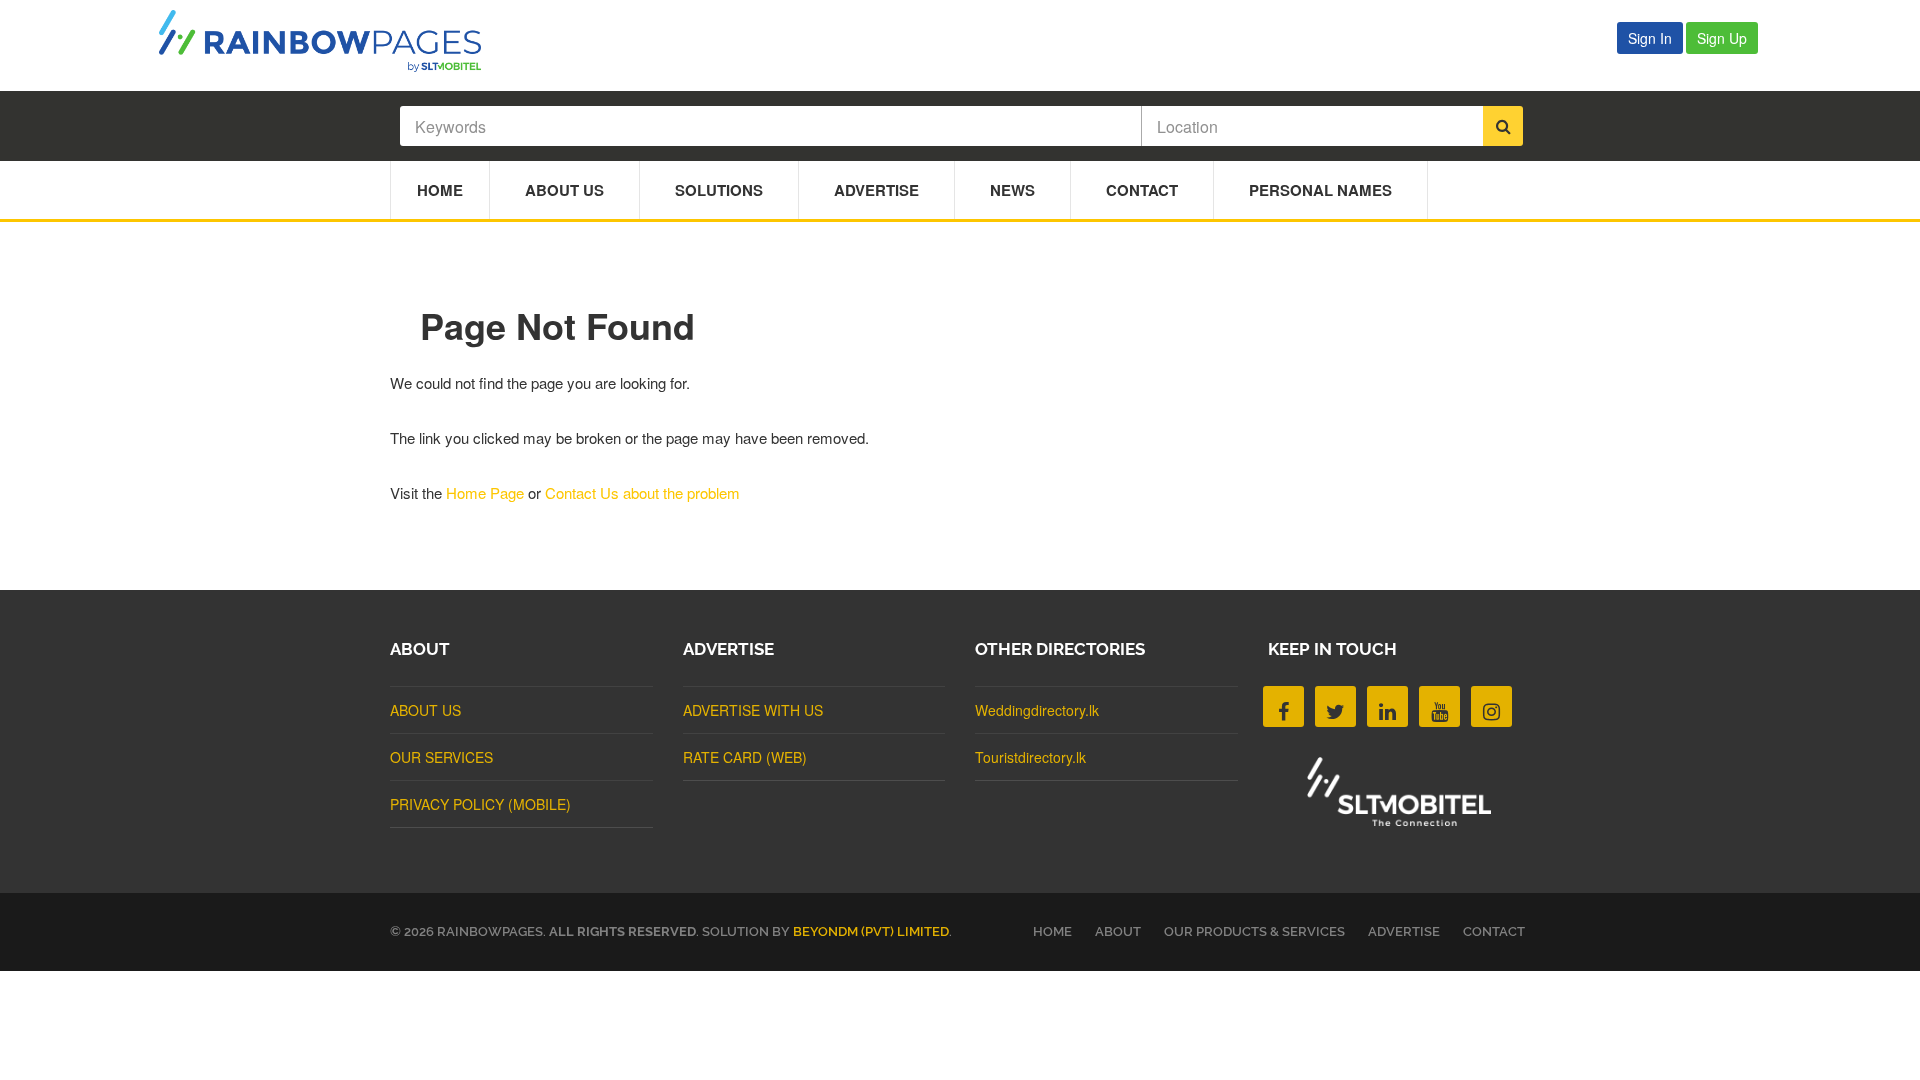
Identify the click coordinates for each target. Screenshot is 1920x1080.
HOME (1052, 931)
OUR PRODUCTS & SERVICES (1254, 931)
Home (440, 190)
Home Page (485, 492)
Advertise (876, 190)
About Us (564, 190)
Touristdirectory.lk (1030, 757)
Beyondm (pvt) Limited (871, 931)
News (1012, 190)
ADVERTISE (1404, 931)
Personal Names (1320, 190)
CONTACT (1494, 931)
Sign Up (1722, 38)
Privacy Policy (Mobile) (480, 804)
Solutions (719, 190)
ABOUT (1118, 931)
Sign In (1650, 38)
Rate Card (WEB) (745, 757)
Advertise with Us (753, 710)
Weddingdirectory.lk (1037, 710)
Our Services (441, 757)
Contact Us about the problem (642, 492)
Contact (1142, 190)
